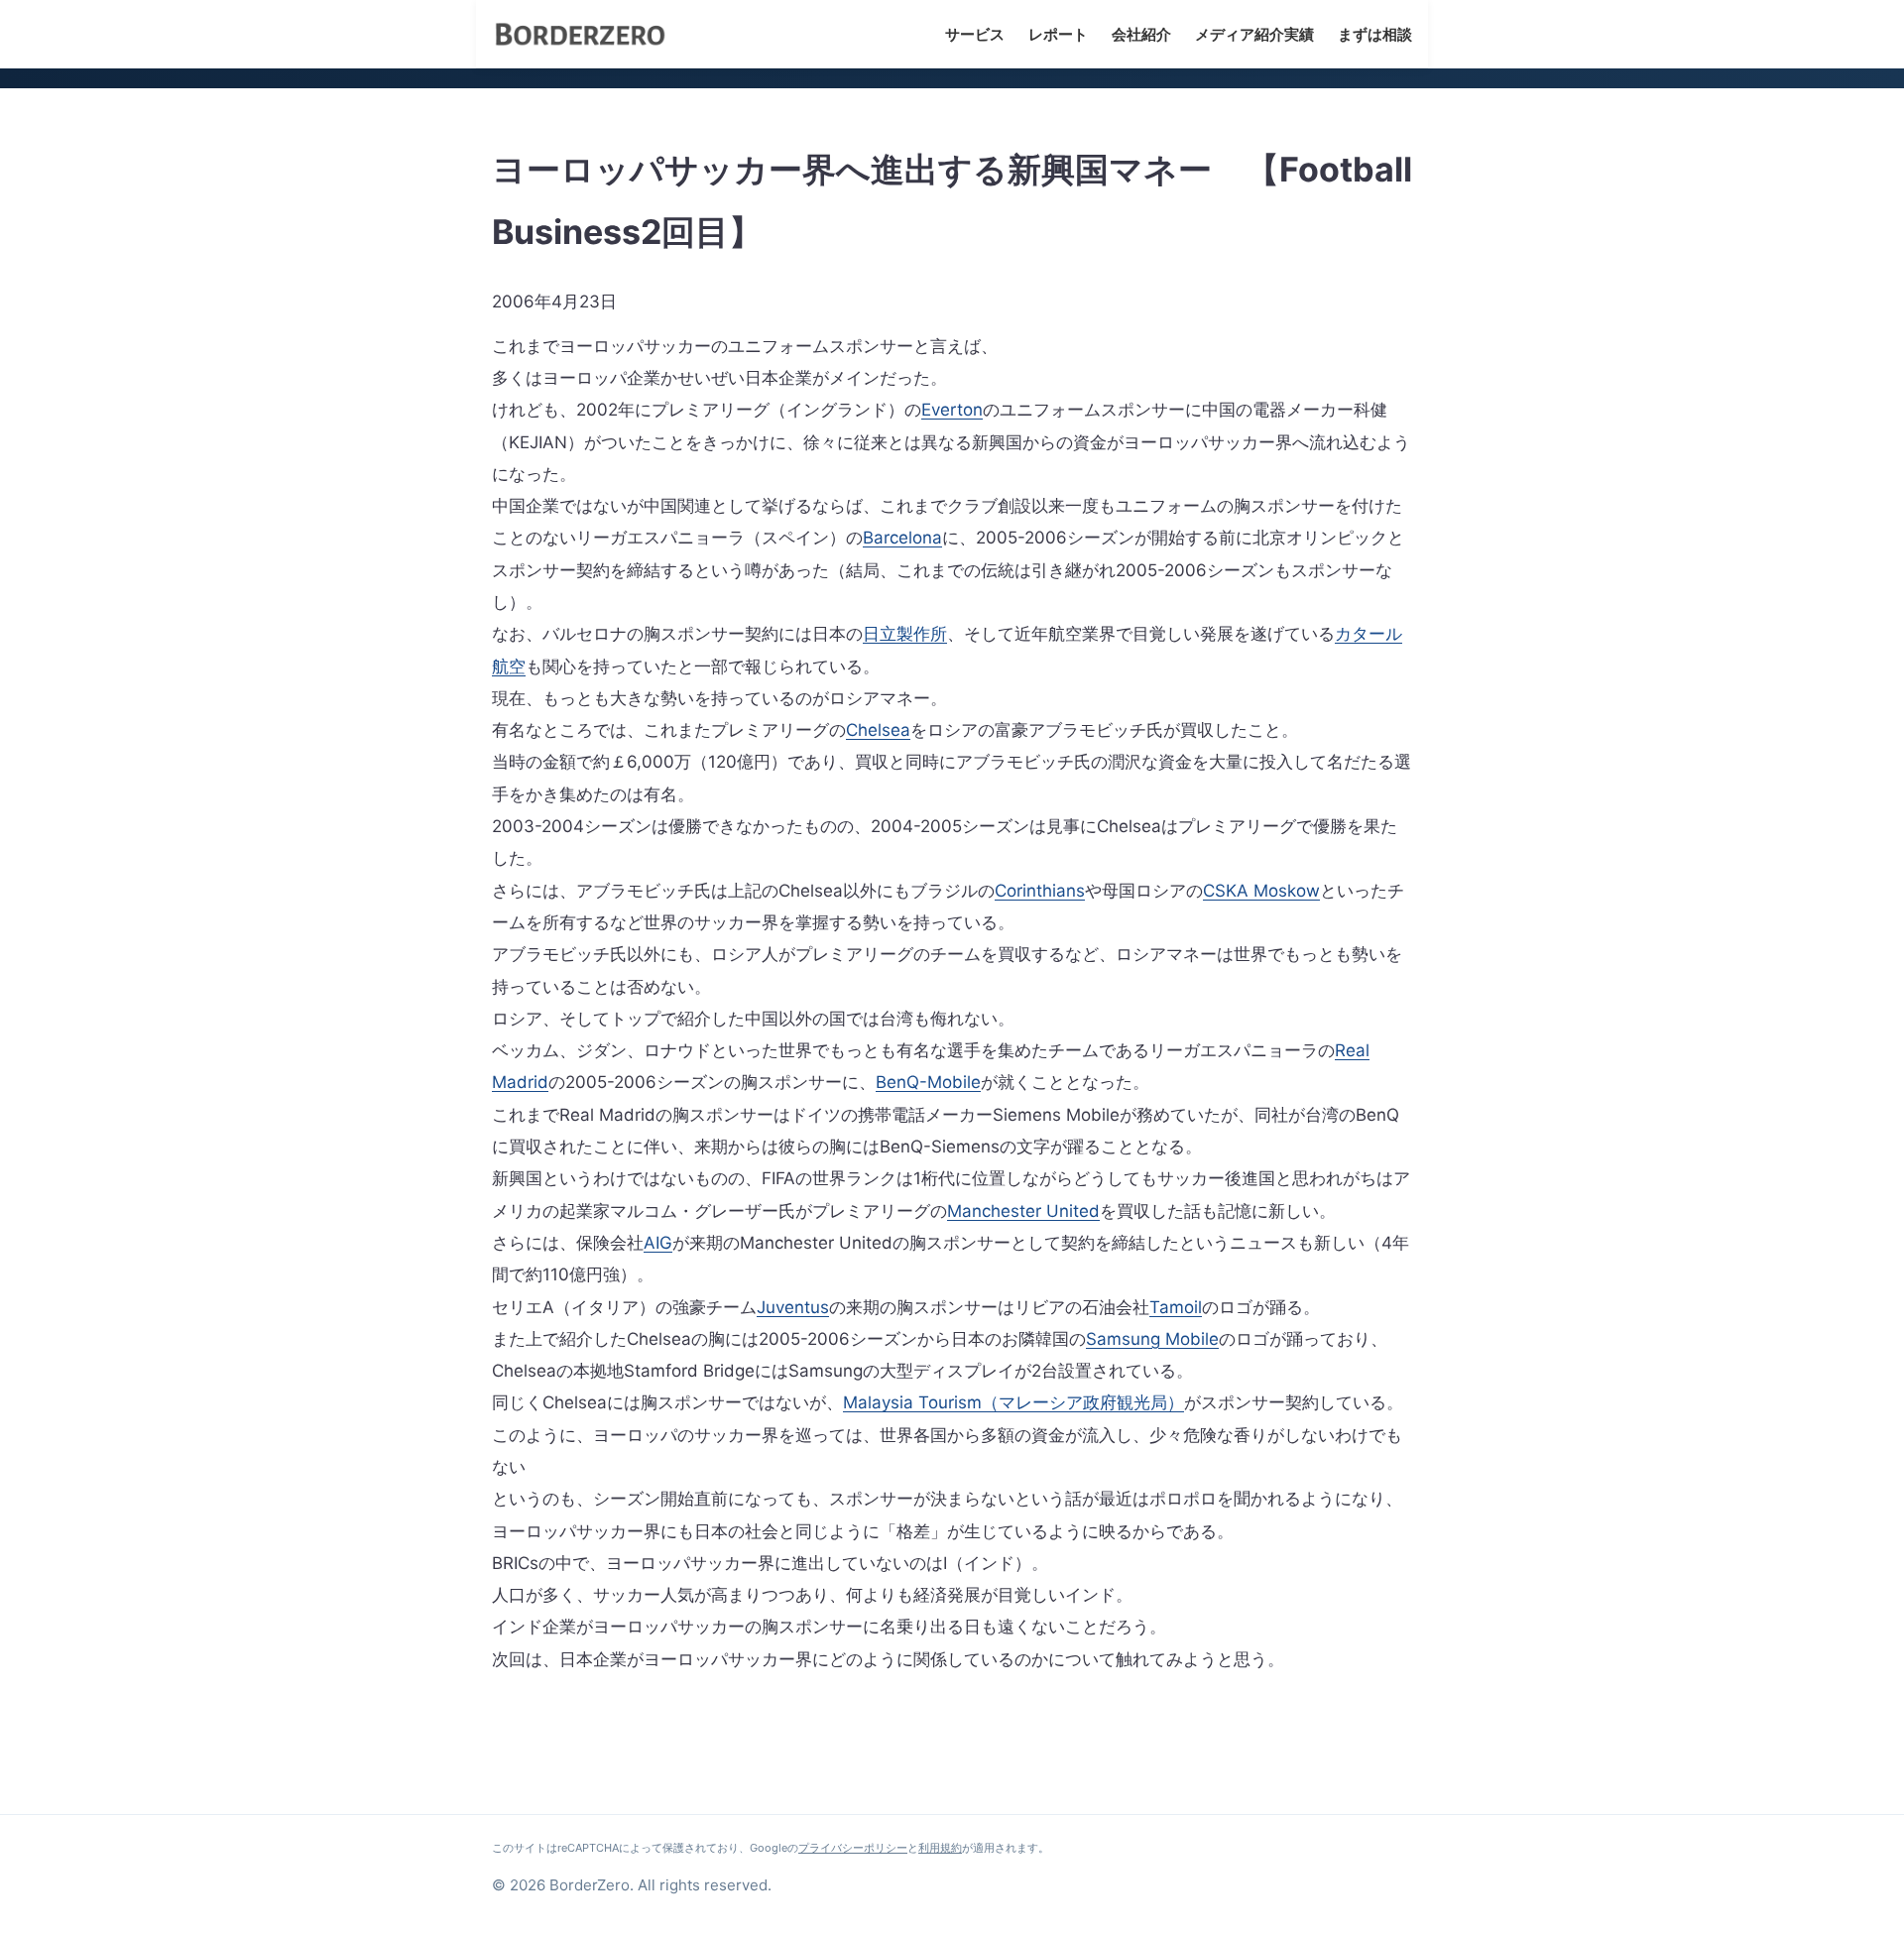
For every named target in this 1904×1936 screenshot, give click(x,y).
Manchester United (1023, 1211)
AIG (658, 1243)
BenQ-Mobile (928, 1082)
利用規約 (940, 1848)
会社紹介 (1141, 34)
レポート (1058, 34)
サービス (975, 34)
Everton (952, 410)
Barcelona (902, 538)
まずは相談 (1375, 34)
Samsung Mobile (1152, 1339)
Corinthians (1040, 891)
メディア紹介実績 (1254, 34)
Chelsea (878, 730)
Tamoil (1176, 1307)
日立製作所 (905, 634)
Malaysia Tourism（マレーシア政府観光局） (1013, 1402)
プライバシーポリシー (853, 1848)
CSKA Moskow (1261, 891)
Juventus (793, 1307)
